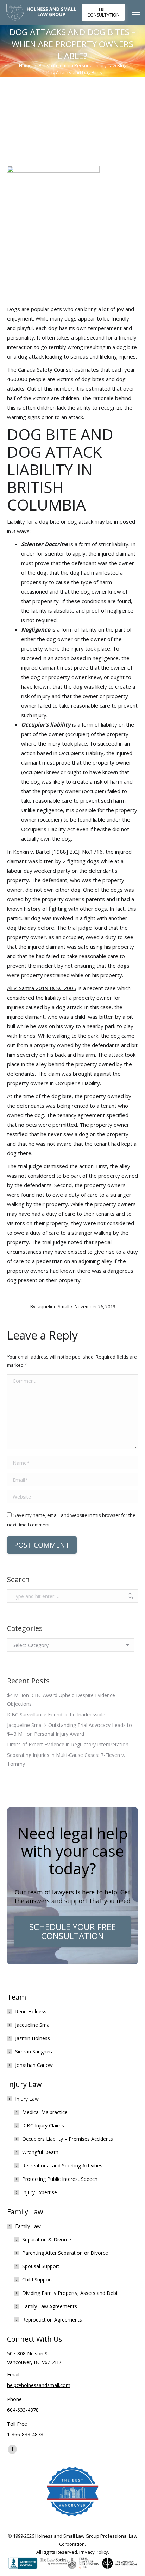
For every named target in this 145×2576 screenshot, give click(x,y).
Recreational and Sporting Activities (62, 2166)
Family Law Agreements (50, 2306)
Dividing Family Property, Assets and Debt (70, 2293)
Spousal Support (41, 2266)
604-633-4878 (23, 2410)
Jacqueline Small (33, 2025)
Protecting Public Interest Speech (60, 2179)
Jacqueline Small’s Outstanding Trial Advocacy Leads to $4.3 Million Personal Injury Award (70, 1729)
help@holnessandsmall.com (39, 2385)
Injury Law (27, 2099)
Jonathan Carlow (34, 2065)
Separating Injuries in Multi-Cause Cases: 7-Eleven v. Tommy (66, 1759)
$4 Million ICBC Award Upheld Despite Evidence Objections (61, 1700)
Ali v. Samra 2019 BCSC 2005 (42, 988)
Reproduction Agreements (52, 2320)
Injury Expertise (40, 2192)
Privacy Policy (94, 2552)
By (50, 1306)
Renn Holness (31, 2011)
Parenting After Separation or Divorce (65, 2253)
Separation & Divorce (47, 2239)
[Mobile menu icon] (138, 12)
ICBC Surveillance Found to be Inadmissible (56, 1714)
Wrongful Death (40, 2152)
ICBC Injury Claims (43, 2125)
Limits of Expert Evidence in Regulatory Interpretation (68, 1744)
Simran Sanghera (34, 2052)
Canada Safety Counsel (45, 369)
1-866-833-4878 (25, 2434)
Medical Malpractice (45, 2112)
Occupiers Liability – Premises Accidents (68, 2139)
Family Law (28, 2226)
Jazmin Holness (33, 2038)
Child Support (37, 2280)
